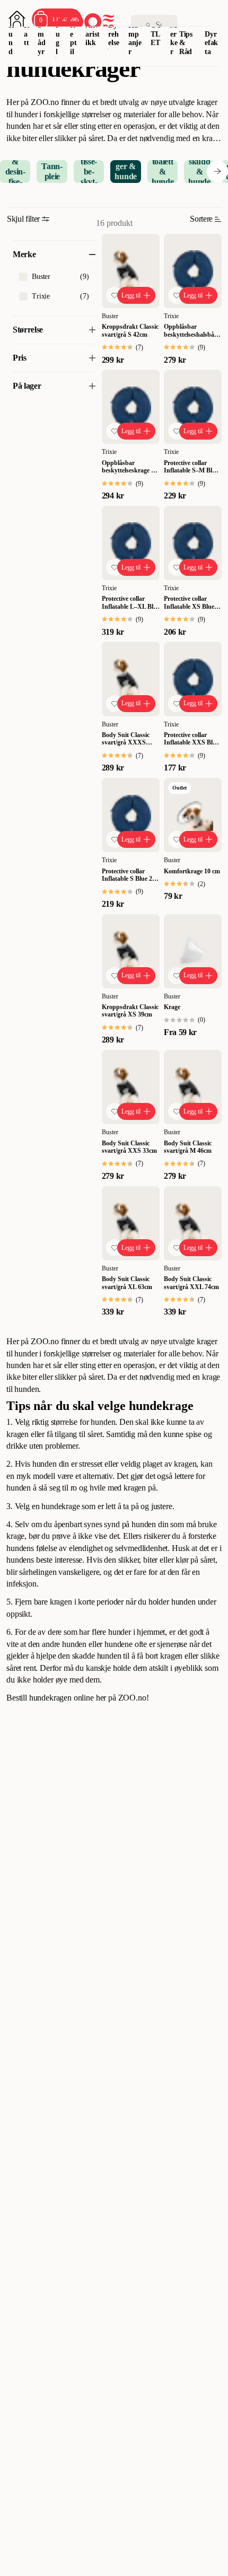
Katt (27, 34)
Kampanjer (135, 38)
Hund (11, 38)
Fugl (58, 38)
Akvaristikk (92, 34)
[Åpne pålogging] (17, 19)
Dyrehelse (113, 34)
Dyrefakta (211, 43)
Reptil (73, 38)
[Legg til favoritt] (115, 295)
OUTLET (156, 34)
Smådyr (42, 38)
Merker (174, 38)
